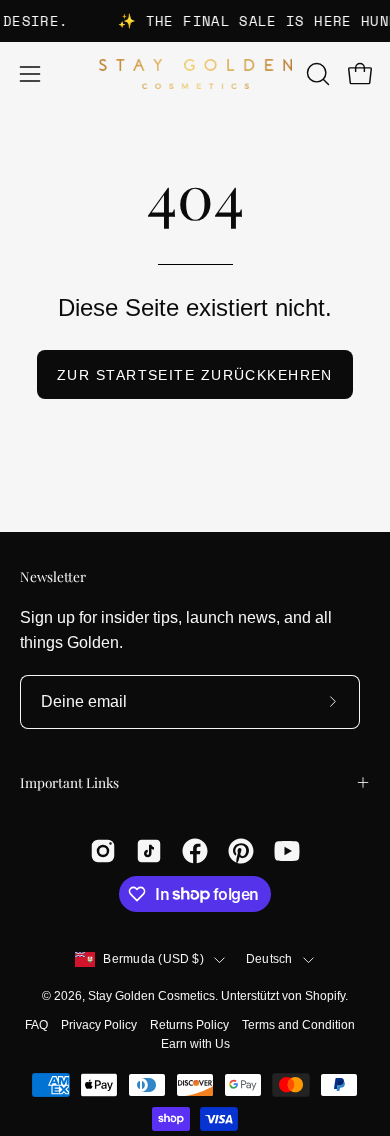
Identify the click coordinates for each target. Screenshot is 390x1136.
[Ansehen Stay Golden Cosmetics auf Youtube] (287, 851)
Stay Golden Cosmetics (151, 996)
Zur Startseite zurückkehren (195, 375)
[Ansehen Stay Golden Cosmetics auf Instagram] (103, 851)
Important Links (69, 782)
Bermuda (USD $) (153, 959)
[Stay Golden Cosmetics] (195, 74)
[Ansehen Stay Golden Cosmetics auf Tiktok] (149, 851)
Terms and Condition (298, 1025)
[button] (316, 74)
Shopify (325, 996)
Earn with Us (195, 1044)
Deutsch (269, 959)
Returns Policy (189, 1025)
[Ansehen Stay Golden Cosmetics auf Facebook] (195, 851)
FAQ (36, 1025)
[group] (195, 21)
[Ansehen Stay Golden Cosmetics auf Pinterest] (241, 851)
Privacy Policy (99, 1025)
